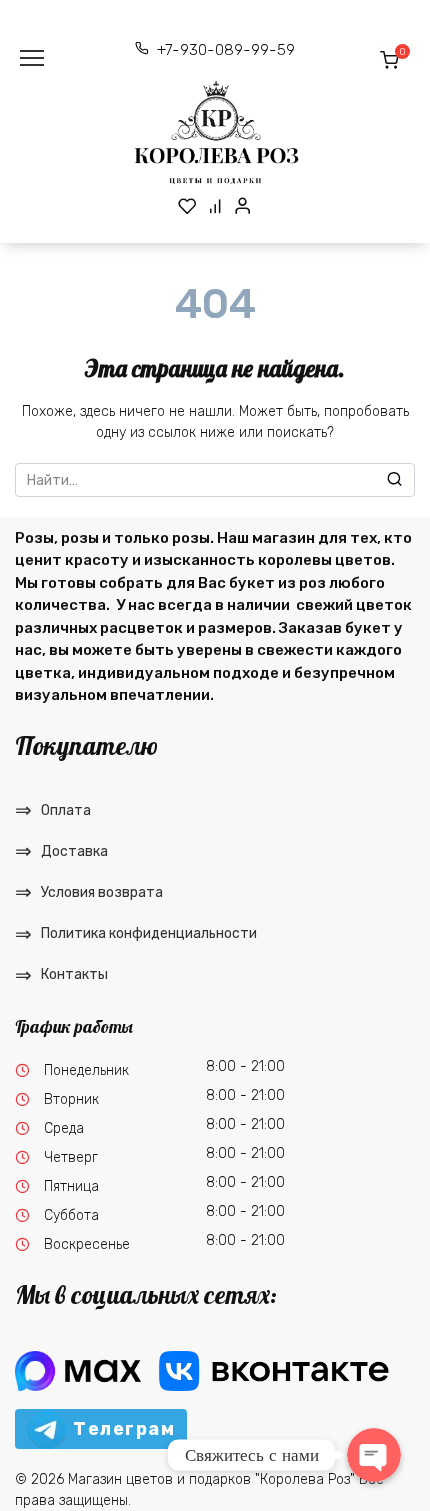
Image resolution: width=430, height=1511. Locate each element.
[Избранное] (187, 206)
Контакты (74, 974)
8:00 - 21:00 (245, 1066)
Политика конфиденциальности (149, 933)
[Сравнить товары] (215, 206)
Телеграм (124, 1429)
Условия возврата (102, 892)
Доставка (74, 851)
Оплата (66, 810)
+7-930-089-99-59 (226, 50)
